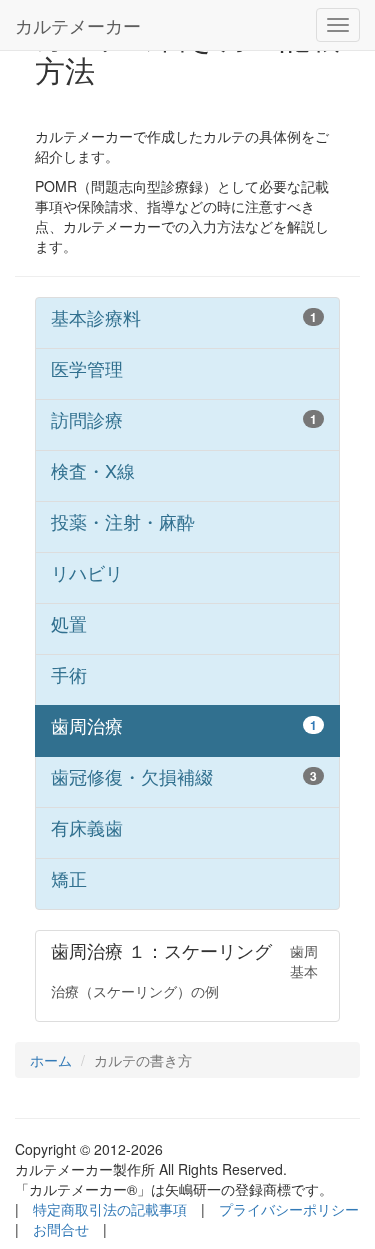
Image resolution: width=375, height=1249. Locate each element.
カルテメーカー (78, 25)
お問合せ (61, 1229)
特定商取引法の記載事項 (110, 1209)
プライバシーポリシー (289, 1209)
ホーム (51, 1060)
